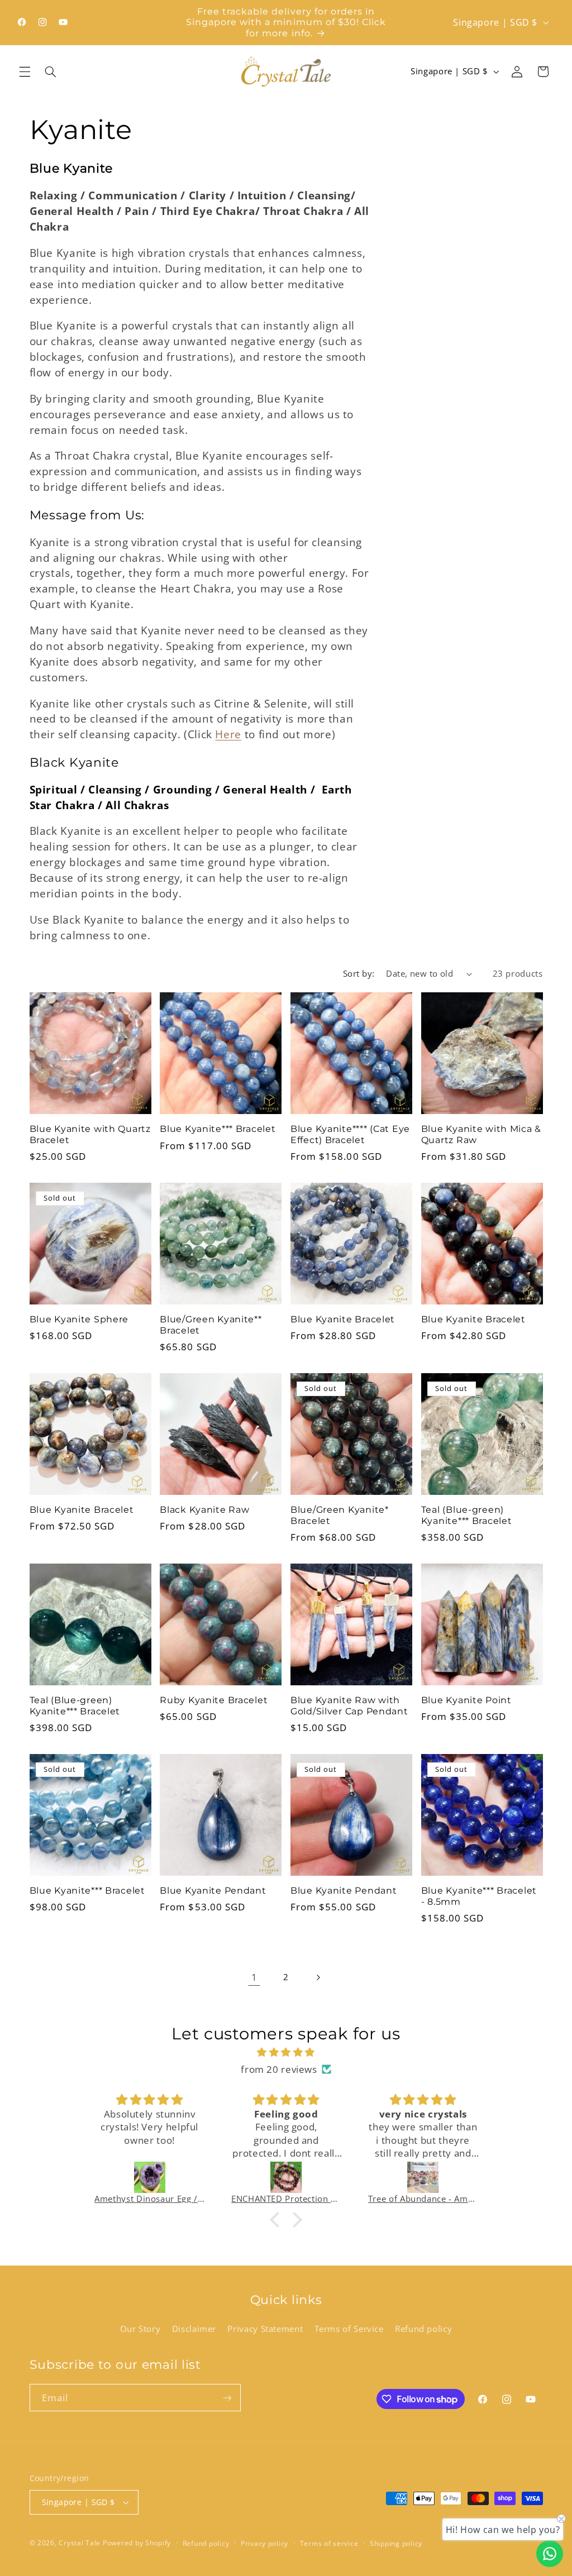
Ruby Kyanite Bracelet (214, 1700)
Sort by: (359, 973)
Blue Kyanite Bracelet (343, 1319)
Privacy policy (264, 2543)
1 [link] (254, 1977)
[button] (25, 71)
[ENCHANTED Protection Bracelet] (286, 2177)
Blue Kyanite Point (466, 1700)
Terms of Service (349, 2329)
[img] (286, 2052)
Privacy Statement (265, 2329)
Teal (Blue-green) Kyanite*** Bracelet (467, 1515)
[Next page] (318, 1977)
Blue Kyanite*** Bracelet (218, 1129)
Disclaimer (194, 2329)
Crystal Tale (80, 2543)
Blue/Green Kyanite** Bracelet (211, 1325)
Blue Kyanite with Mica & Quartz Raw (481, 1134)
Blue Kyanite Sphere (79, 1319)
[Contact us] (550, 2554)
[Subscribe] (227, 2398)
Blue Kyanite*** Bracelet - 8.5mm (479, 1896)
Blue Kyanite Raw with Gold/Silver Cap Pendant (349, 1706)
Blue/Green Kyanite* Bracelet (340, 1515)
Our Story (140, 2329)
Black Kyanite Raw (204, 1510)
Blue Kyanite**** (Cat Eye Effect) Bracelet (350, 1134)
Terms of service (329, 2543)
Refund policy (423, 2329)
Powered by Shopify (137, 2543)
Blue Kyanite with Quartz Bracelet (90, 1134)
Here (228, 734)
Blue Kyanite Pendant (213, 1891)
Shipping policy (396, 2543)
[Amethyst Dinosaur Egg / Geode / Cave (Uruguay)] (149, 2177)
